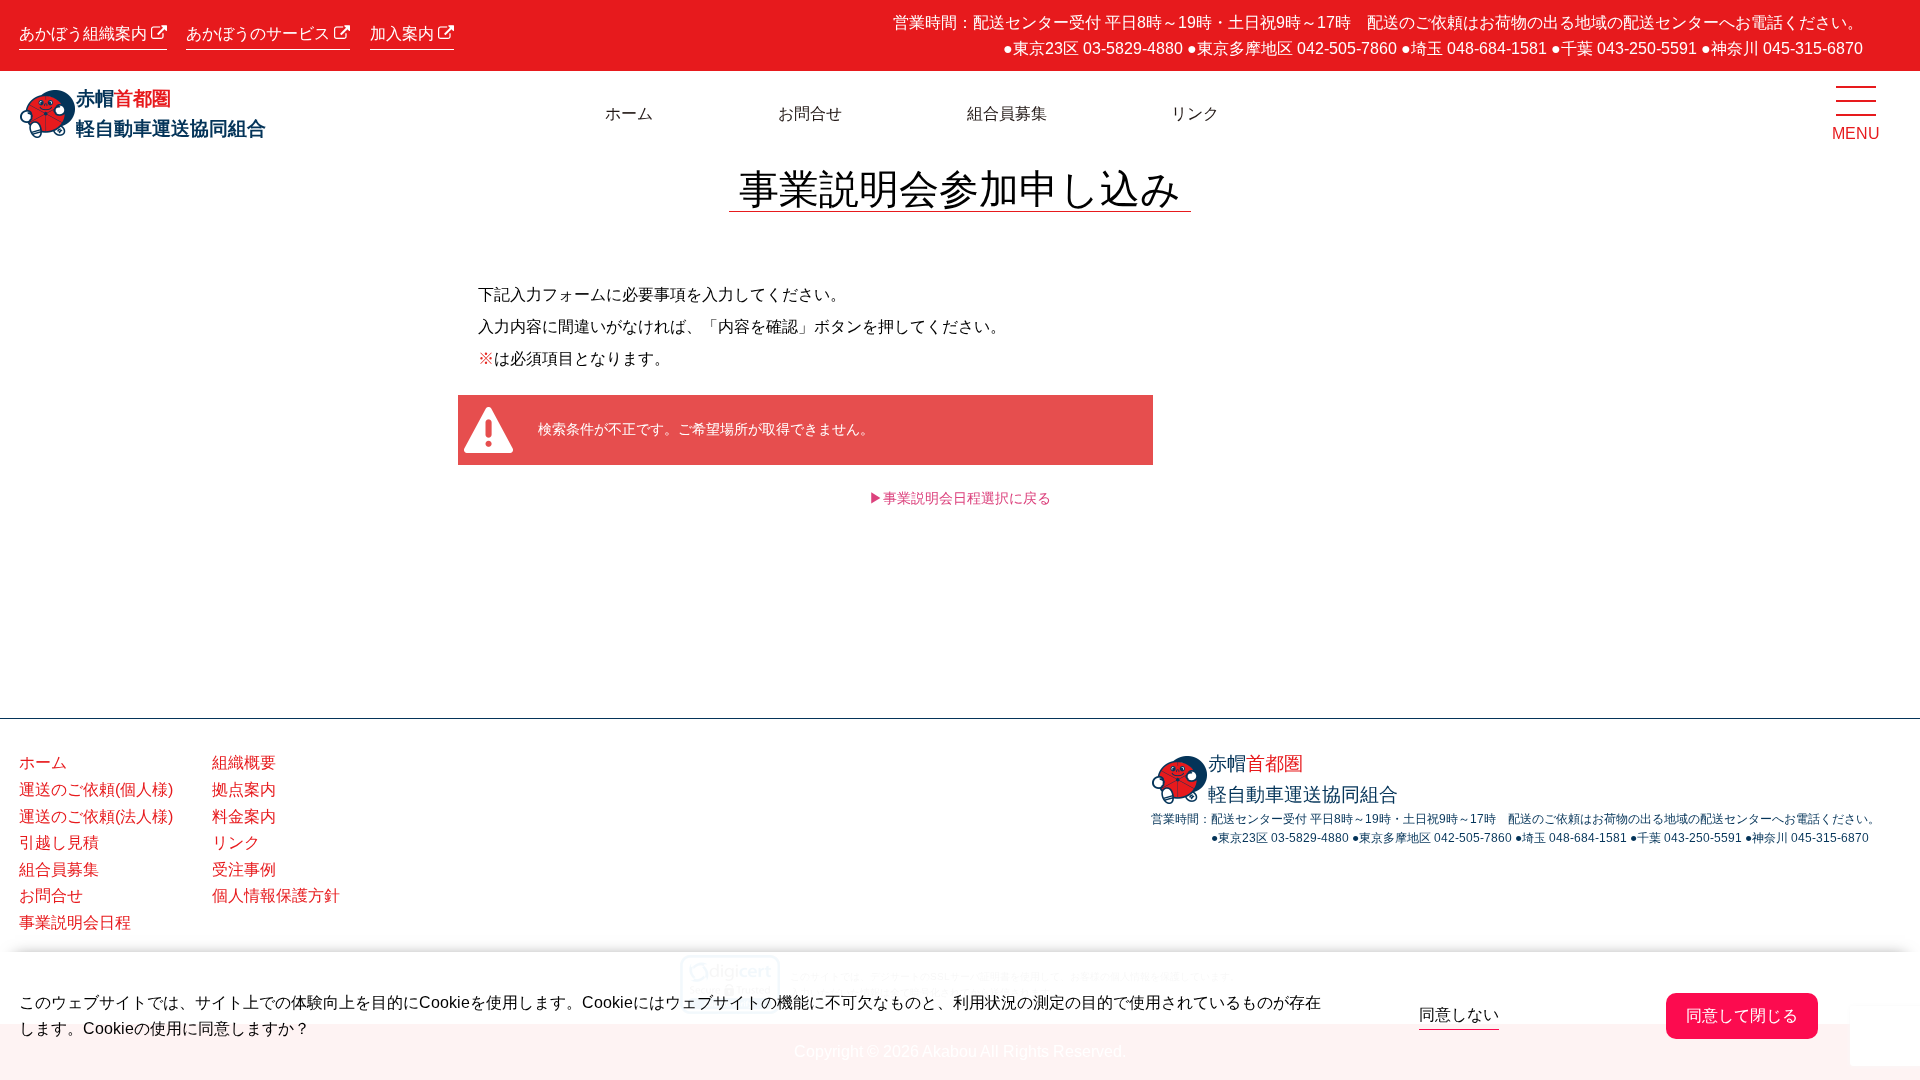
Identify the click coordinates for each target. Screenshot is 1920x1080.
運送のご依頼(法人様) (96, 816)
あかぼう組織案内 (85, 33)
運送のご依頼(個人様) (96, 789)
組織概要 (244, 762)
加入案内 (404, 33)
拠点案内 (244, 789)
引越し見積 (59, 842)
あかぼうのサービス (260, 33)
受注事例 (244, 869)
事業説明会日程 (75, 922)
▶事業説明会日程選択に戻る (960, 498)
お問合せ (810, 113)
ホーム (629, 113)
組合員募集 (1007, 113)
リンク (1195, 113)
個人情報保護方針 (276, 895)
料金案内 (244, 816)
